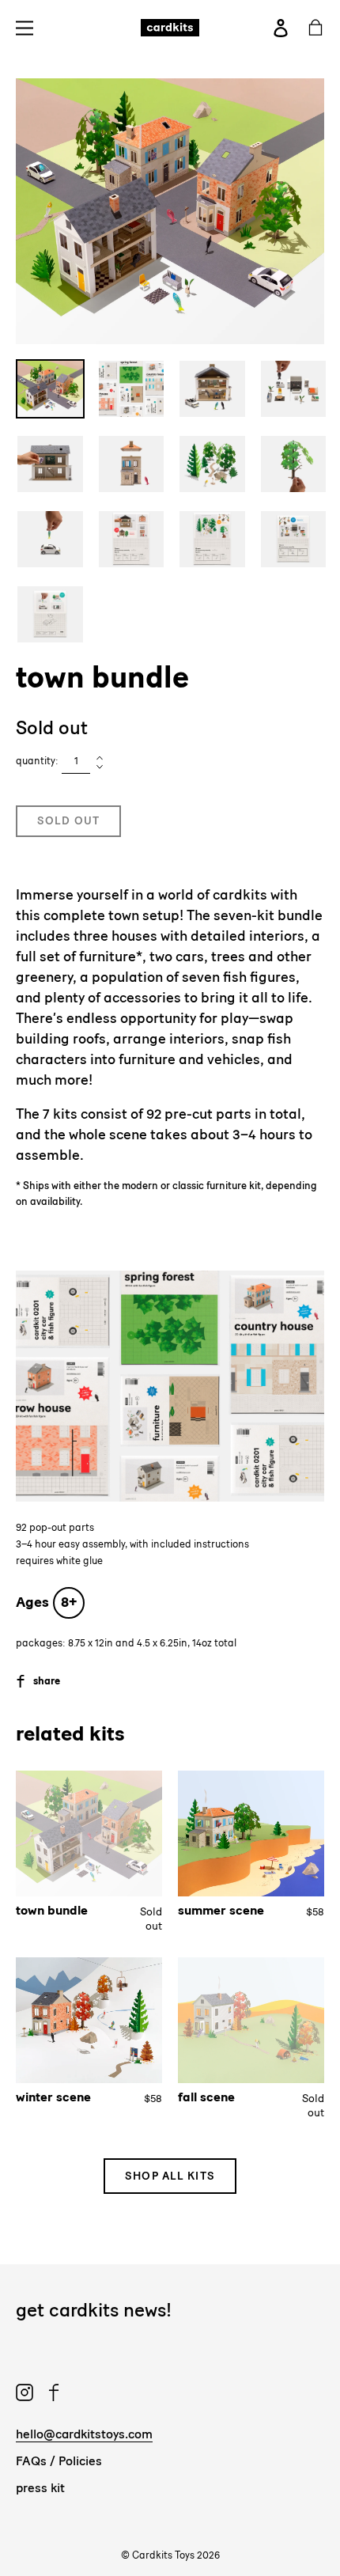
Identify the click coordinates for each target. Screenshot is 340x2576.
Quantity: (37, 761)
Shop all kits (170, 2176)
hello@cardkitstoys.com (84, 2434)
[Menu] (29, 27)
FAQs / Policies (59, 2461)
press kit (40, 2488)
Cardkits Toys (163, 2555)
